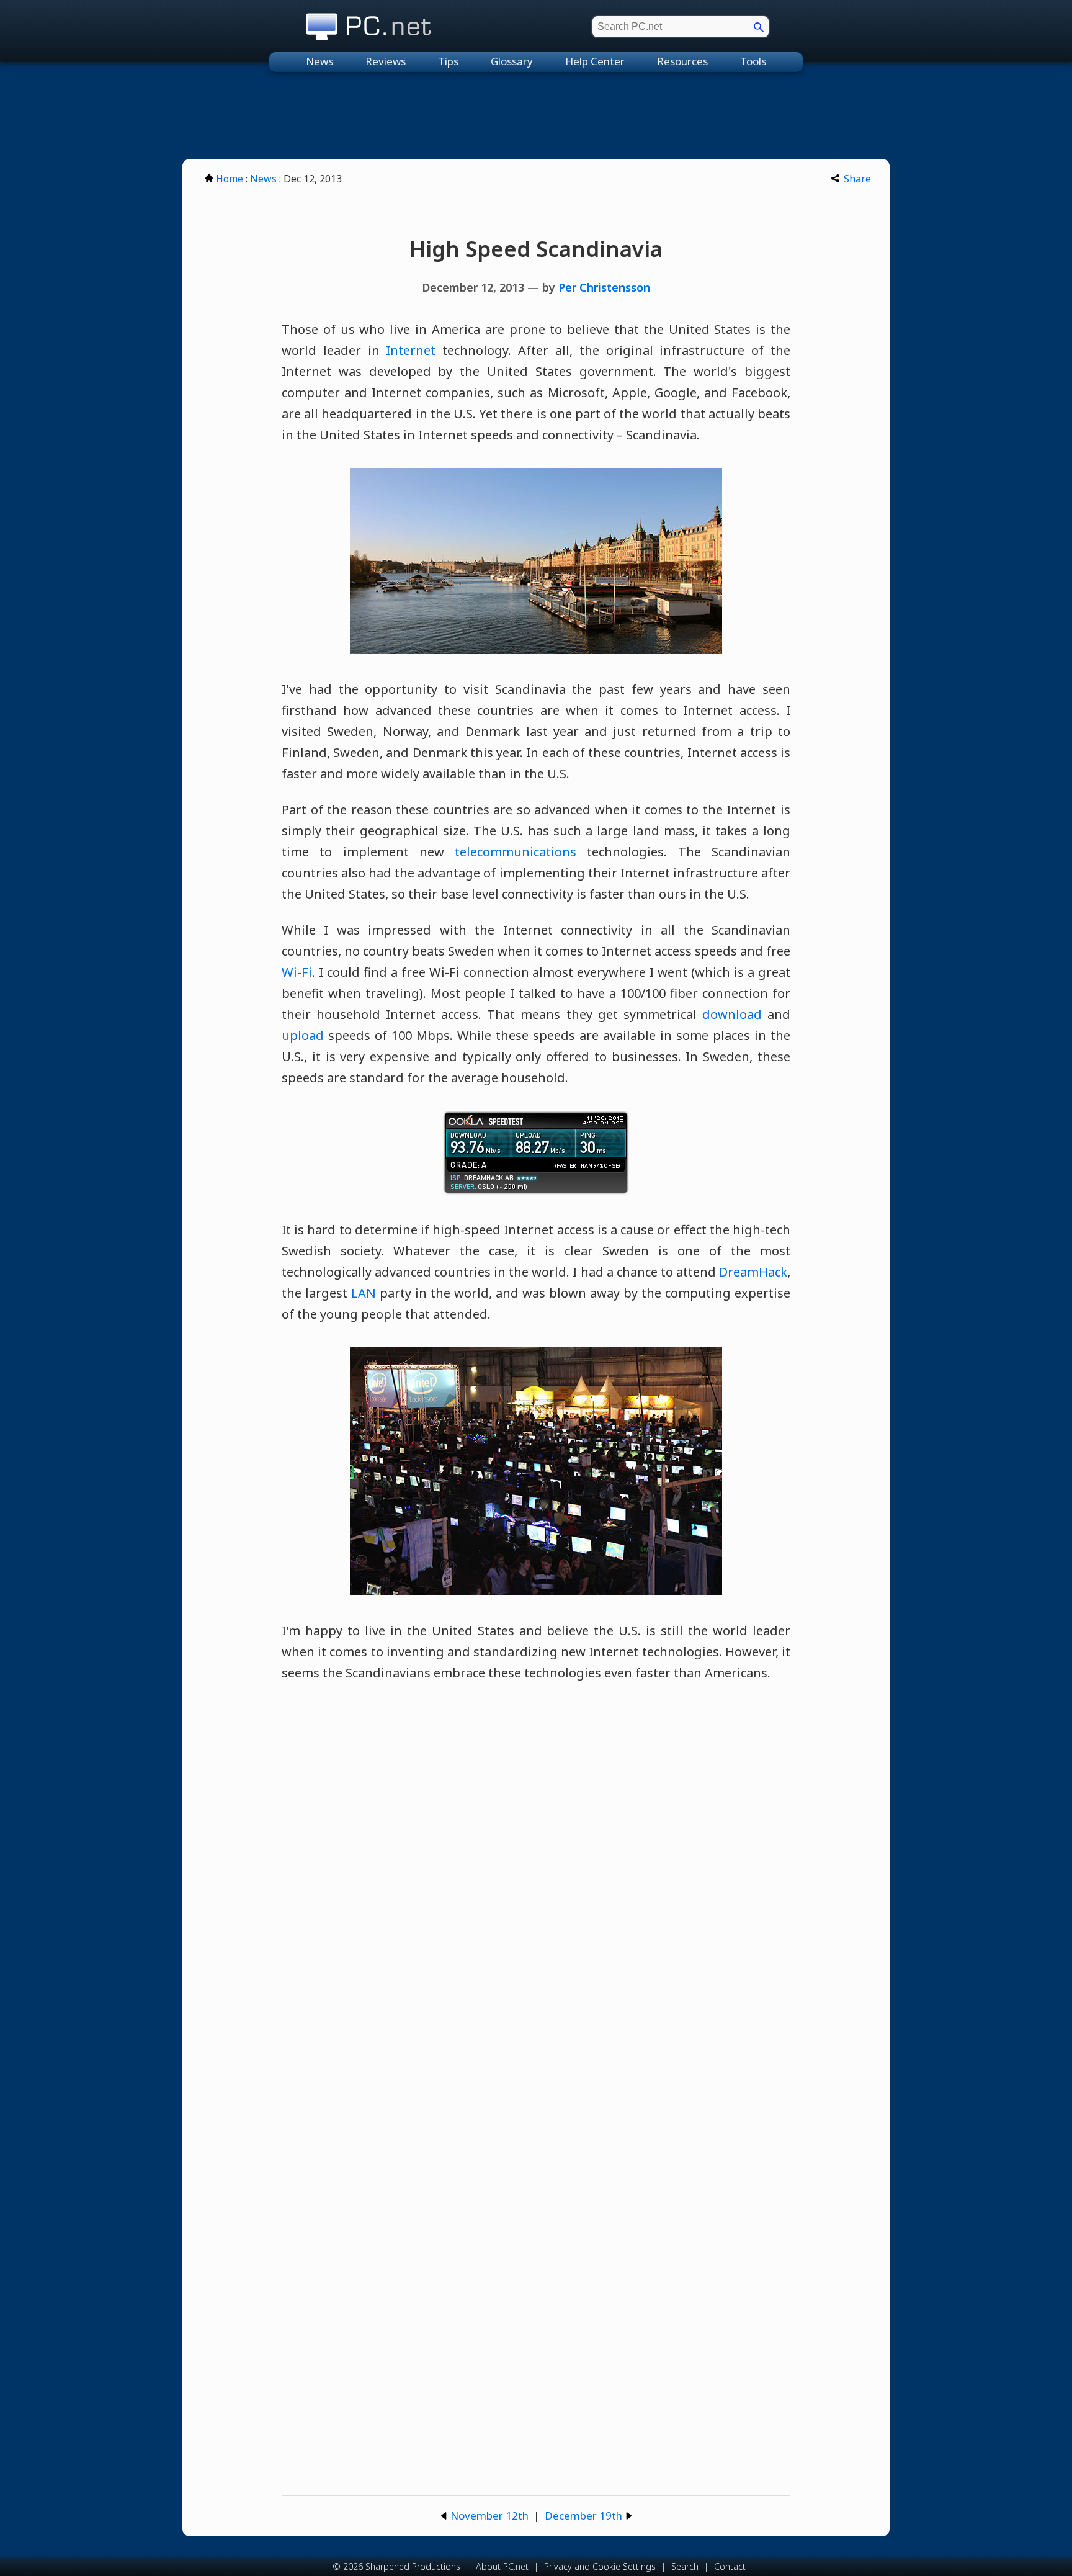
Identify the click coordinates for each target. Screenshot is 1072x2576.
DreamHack (753, 1272)
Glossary (512, 61)
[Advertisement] (536, 115)
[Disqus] (536, 1871)
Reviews (386, 61)
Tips (448, 61)
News (319, 61)
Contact (730, 2566)
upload (303, 1035)
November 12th (489, 2515)
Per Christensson (604, 287)
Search (685, 2566)
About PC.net (502, 2566)
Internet (411, 350)
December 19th (583, 2515)
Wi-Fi (297, 972)
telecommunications (516, 852)
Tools (753, 61)
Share (857, 179)
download (732, 1014)
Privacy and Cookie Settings (600, 2566)
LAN (364, 1293)
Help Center (595, 61)
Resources (682, 61)
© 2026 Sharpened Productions (396, 2566)
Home (230, 179)
